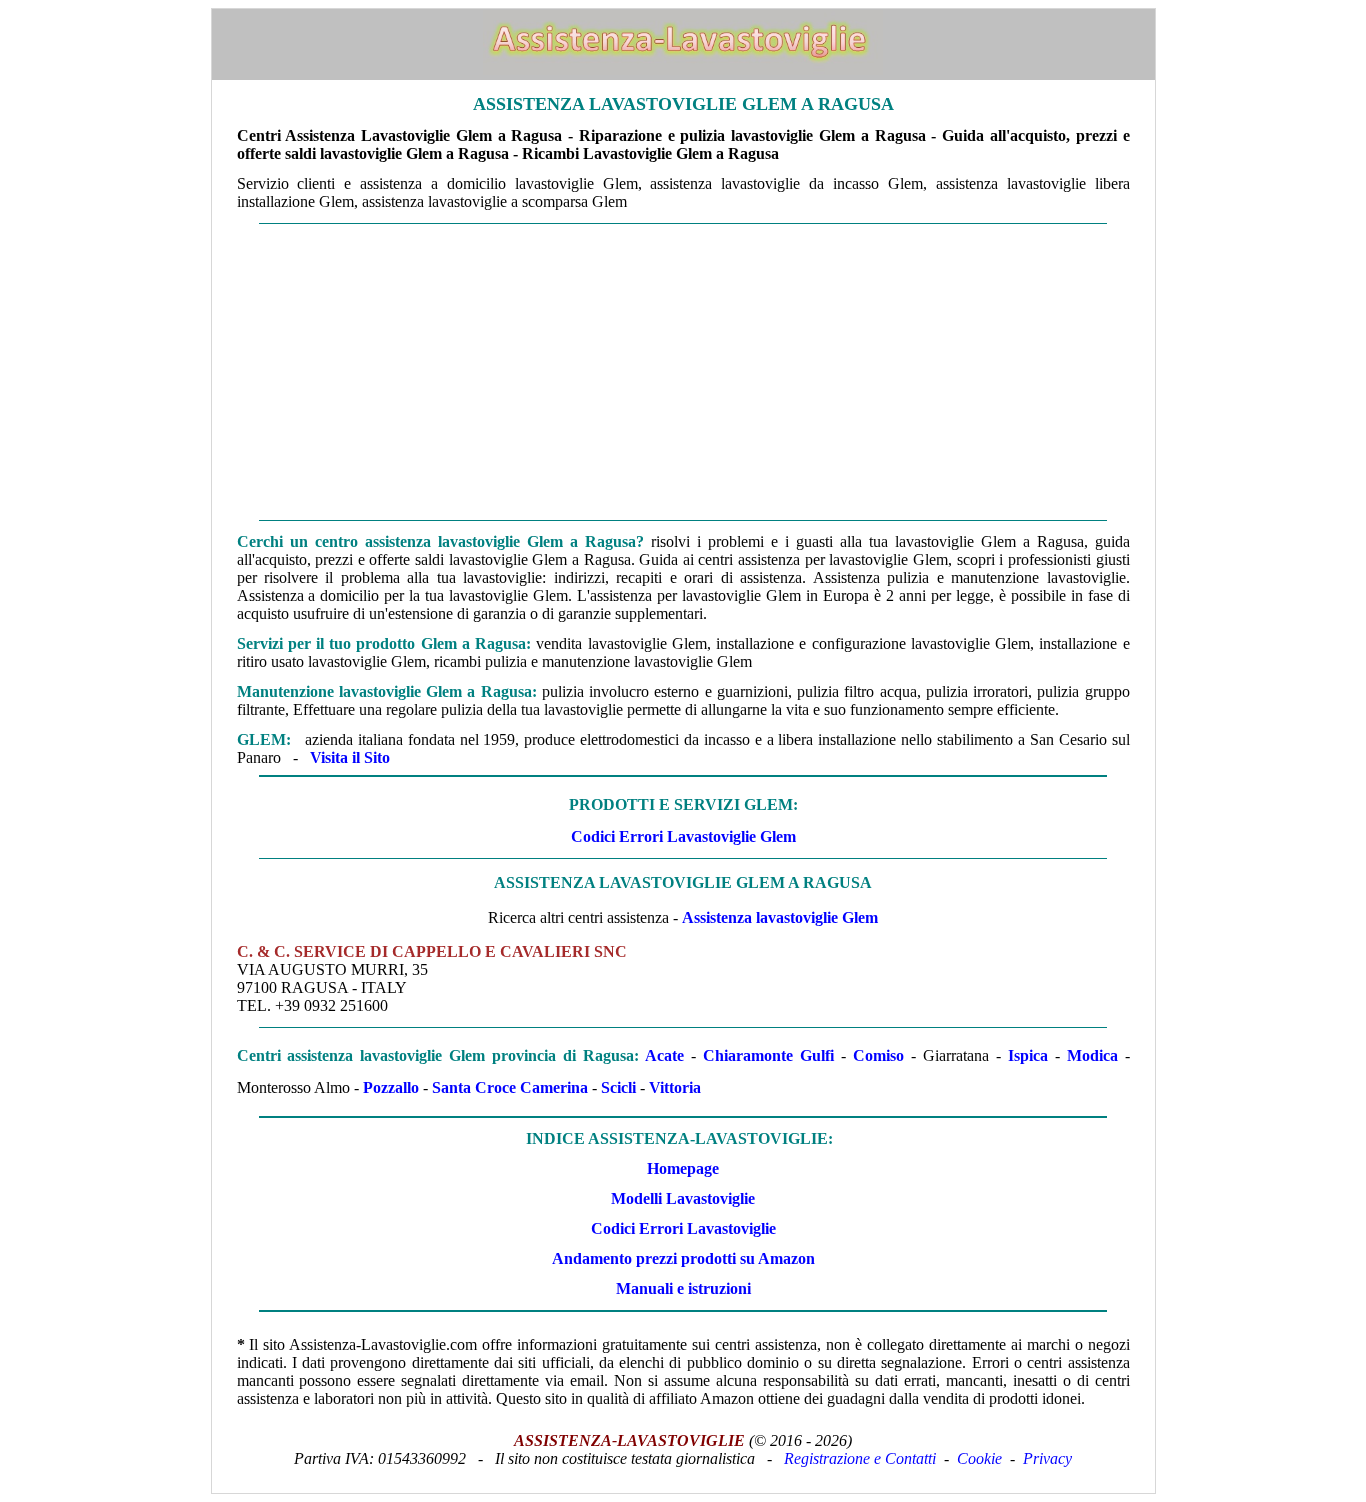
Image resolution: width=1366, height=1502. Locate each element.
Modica (1092, 1055)
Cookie (979, 1458)
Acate (664, 1055)
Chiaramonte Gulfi (768, 1055)
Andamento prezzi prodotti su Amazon (683, 1258)
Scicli (618, 1087)
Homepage (683, 1168)
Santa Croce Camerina (510, 1087)
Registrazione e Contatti (860, 1458)
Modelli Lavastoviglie (683, 1198)
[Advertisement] (683, 372)
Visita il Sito (350, 757)
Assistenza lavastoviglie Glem (780, 917)
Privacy (1047, 1458)
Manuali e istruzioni (683, 1288)
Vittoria (675, 1087)
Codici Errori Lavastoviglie (683, 1228)
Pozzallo (391, 1087)
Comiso (878, 1055)
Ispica (1028, 1055)
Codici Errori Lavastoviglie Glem (683, 836)
